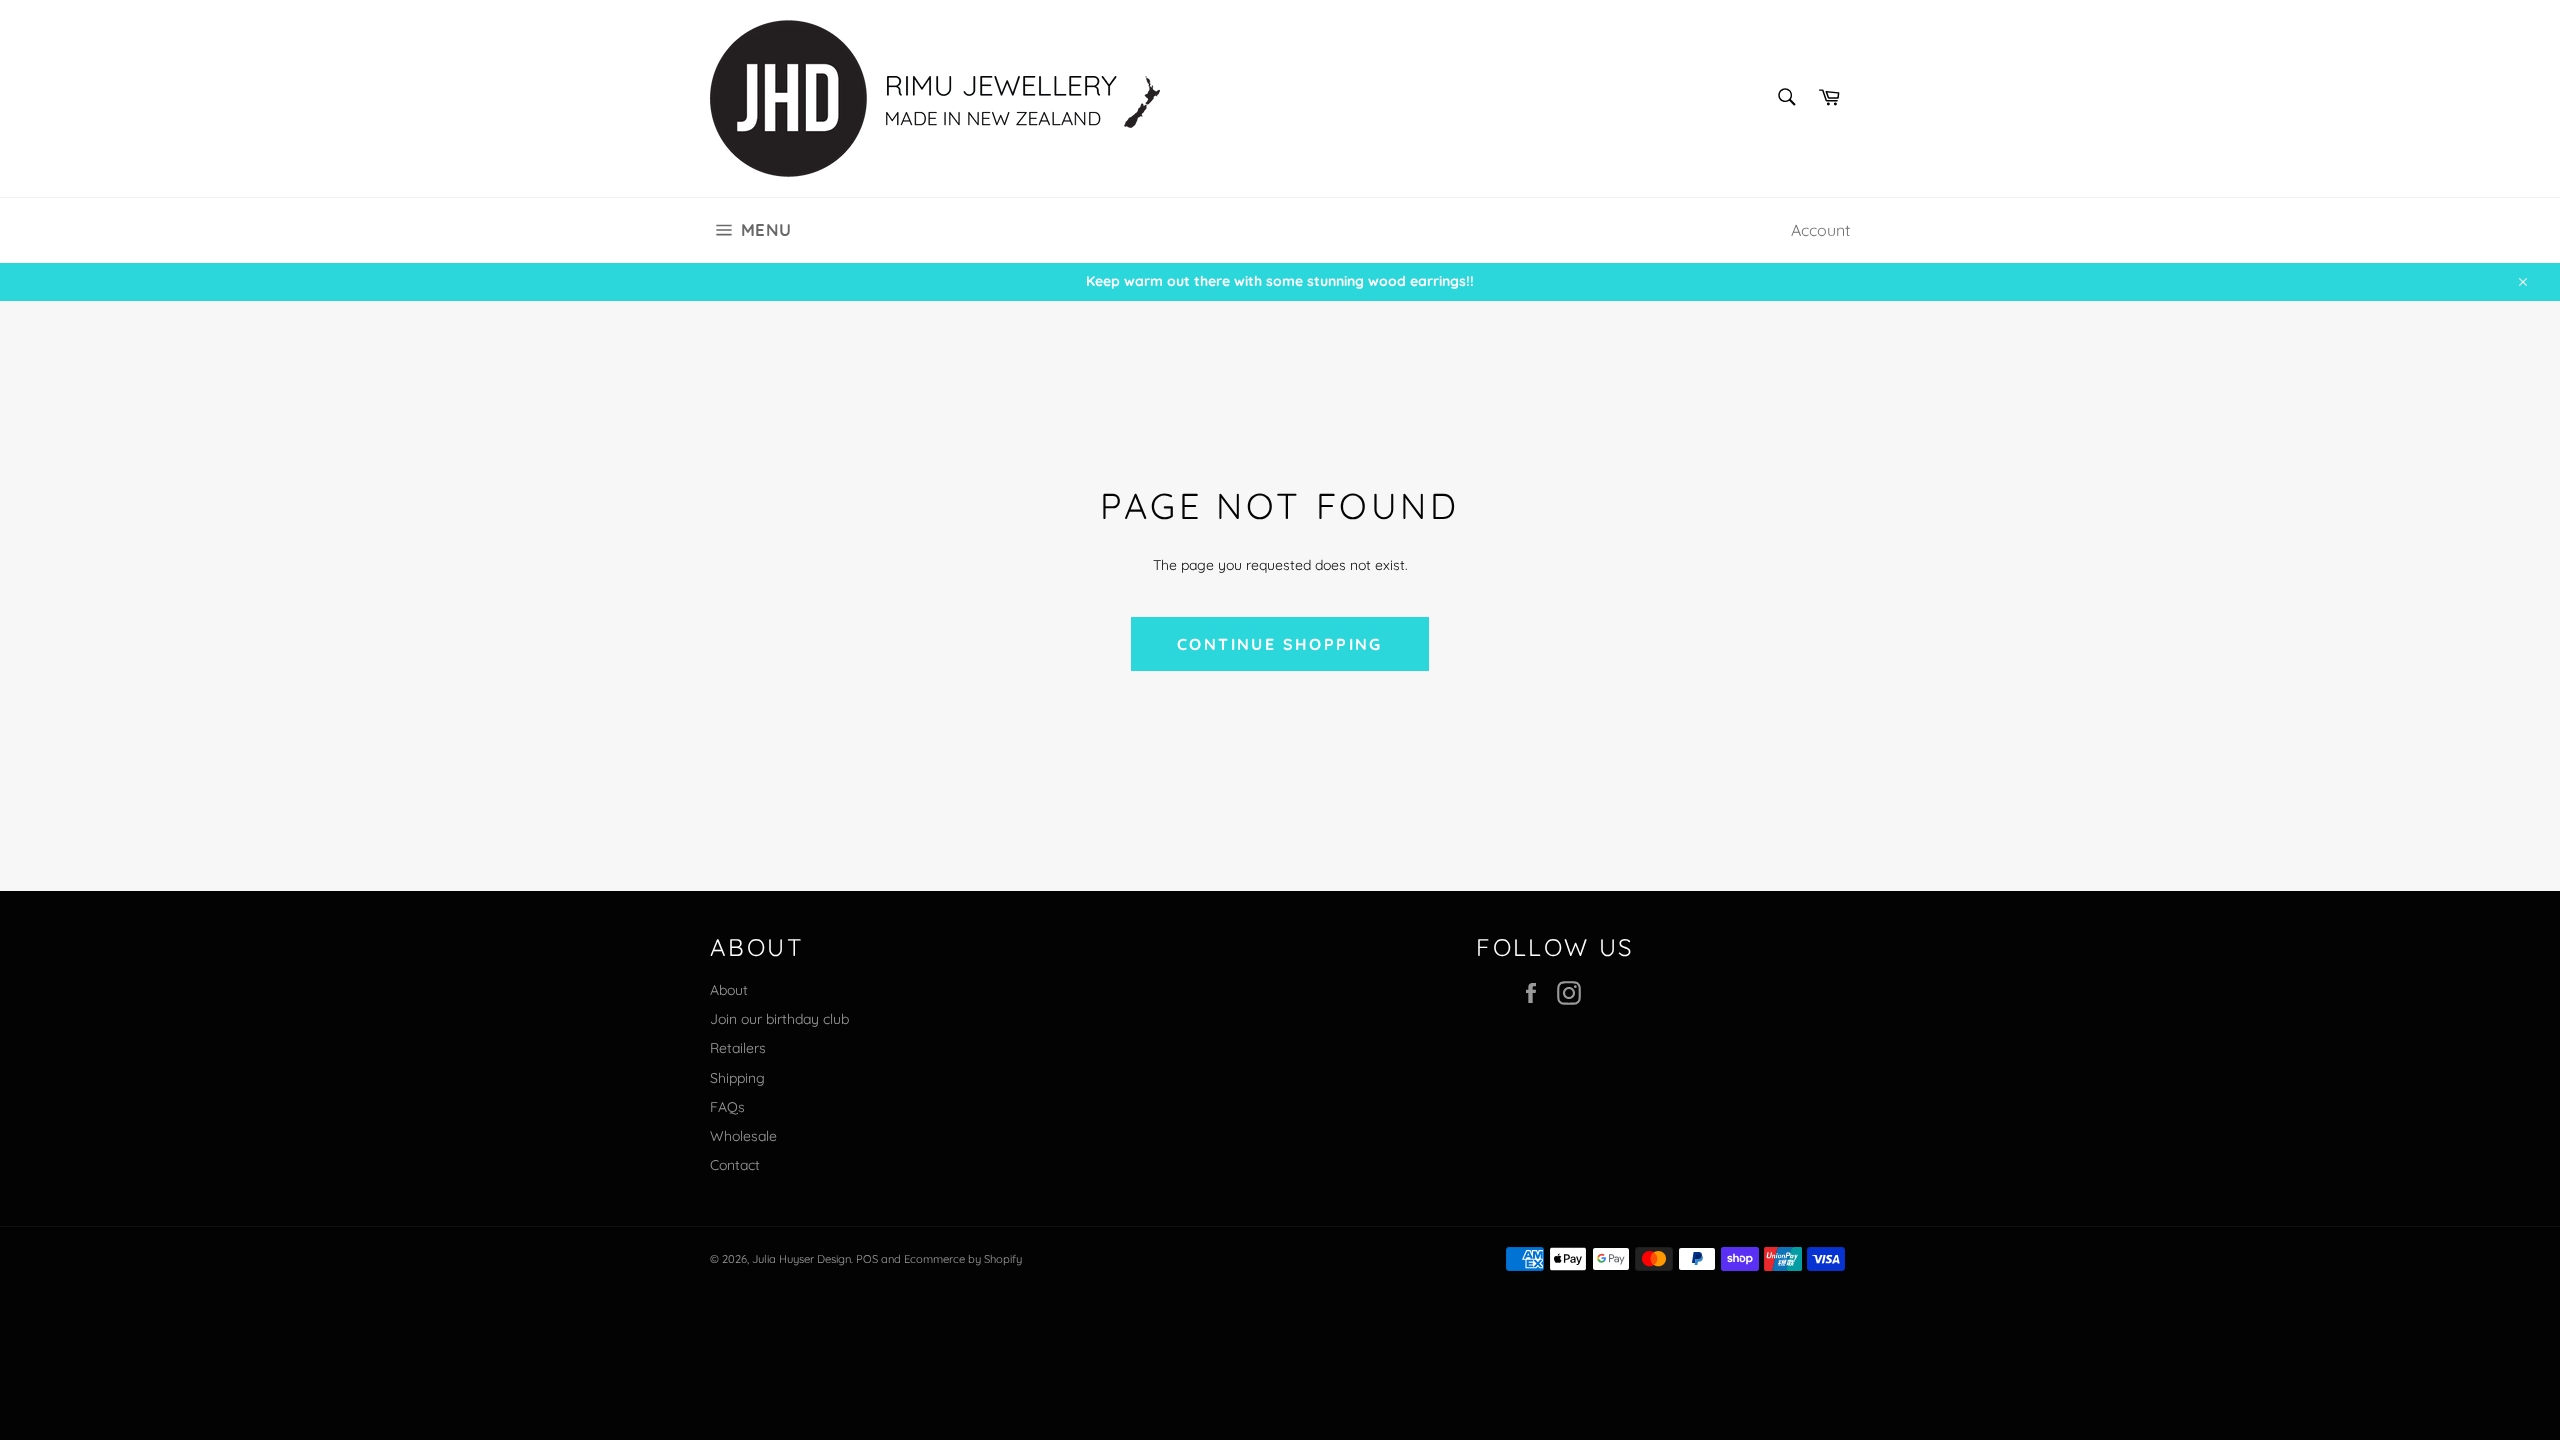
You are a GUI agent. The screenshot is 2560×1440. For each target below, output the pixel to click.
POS (867, 1259)
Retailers (738, 1048)
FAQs (727, 1107)
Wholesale (743, 1136)
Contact (735, 1165)
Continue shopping (1280, 644)
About (729, 990)
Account (1820, 230)
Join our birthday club (779, 1019)
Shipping (737, 1078)
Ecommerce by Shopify (963, 1259)
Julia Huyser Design (801, 1259)
